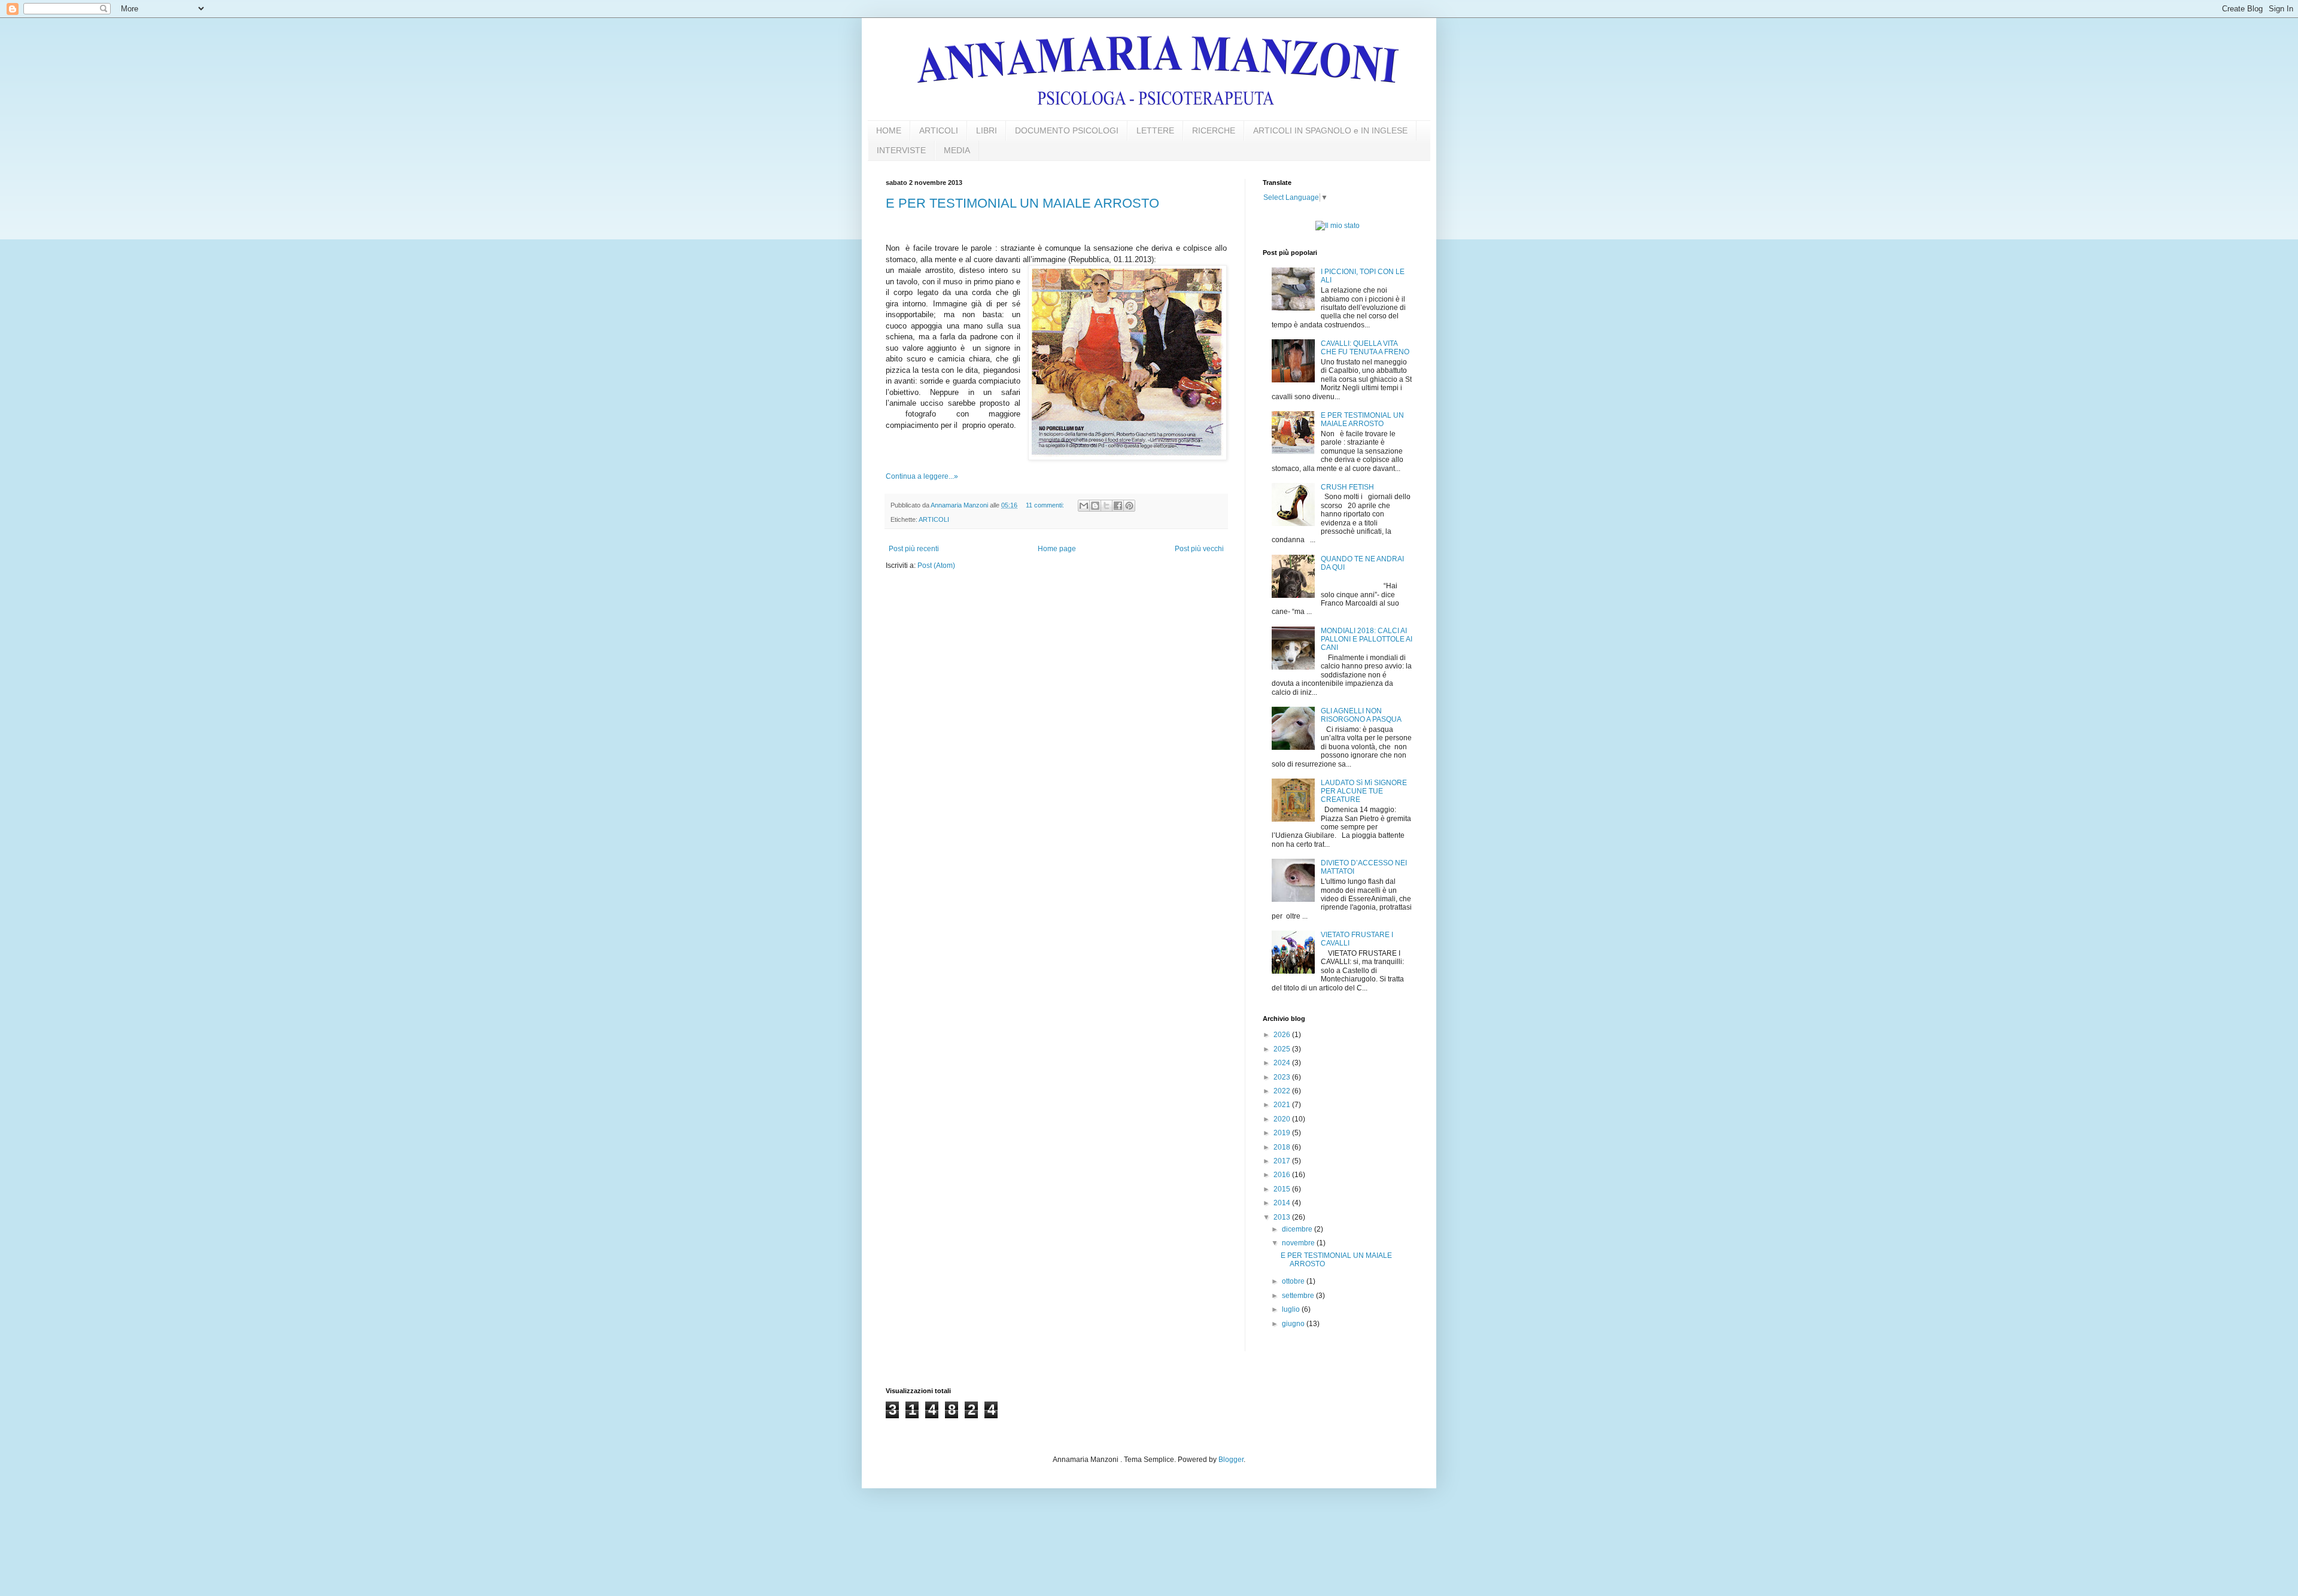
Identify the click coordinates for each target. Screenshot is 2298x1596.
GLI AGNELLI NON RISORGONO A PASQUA (1361, 715)
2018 (1283, 1147)
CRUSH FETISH (1347, 487)
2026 (1283, 1035)
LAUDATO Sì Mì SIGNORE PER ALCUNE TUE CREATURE (1364, 791)
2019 (1283, 1133)
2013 (1283, 1217)
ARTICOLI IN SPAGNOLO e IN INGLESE (1330, 130)
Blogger (1231, 1460)
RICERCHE (1214, 130)
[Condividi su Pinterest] (1129, 506)
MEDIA (957, 150)
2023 (1283, 1077)
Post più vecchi (1199, 549)
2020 (1283, 1119)
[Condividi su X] (1107, 506)
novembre (1299, 1243)
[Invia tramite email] (1084, 506)
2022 (1283, 1091)
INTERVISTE (901, 150)
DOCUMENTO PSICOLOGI (1067, 130)
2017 (1283, 1161)
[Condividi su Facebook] (1118, 506)
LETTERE (1155, 130)
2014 (1283, 1203)
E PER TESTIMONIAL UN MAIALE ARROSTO (1022, 203)
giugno (1294, 1324)
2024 (1283, 1063)
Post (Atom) (936, 566)
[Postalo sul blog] (1095, 506)
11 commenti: (1046, 505)
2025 (1283, 1049)
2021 (1283, 1105)
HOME (889, 130)
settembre (1299, 1296)
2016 (1283, 1175)
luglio (1292, 1309)
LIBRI (987, 130)
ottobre (1294, 1281)
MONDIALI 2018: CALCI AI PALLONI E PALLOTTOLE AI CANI (1367, 639)
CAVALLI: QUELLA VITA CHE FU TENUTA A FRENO (1365, 348)
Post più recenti (914, 549)
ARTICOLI (939, 130)
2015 (1283, 1189)
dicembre (1298, 1229)
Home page (1057, 549)
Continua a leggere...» (922, 476)
